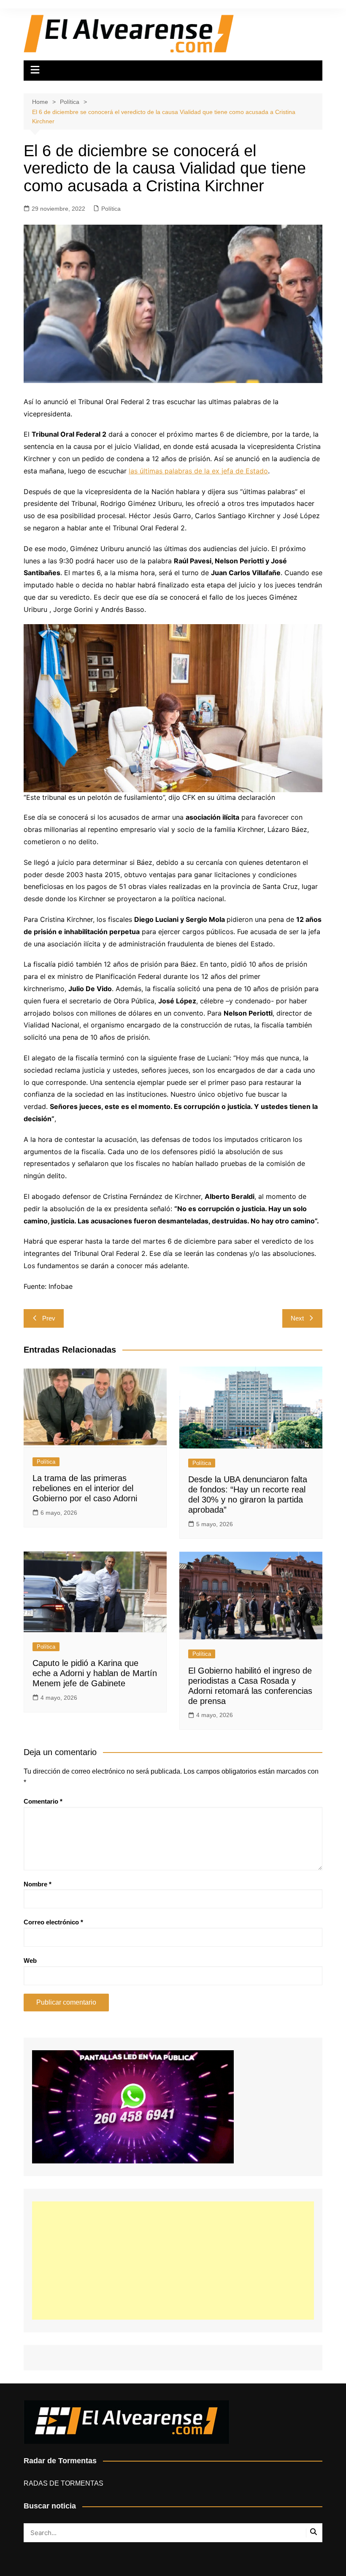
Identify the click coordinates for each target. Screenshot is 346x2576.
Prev (49, 1318)
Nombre (38, 1884)
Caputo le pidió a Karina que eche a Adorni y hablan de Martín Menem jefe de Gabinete (95, 1673)
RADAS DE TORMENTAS (64, 2483)
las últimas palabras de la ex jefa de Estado (198, 471)
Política (111, 209)
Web (30, 1961)
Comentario (43, 1801)
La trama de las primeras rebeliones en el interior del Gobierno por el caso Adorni (85, 1488)
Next (297, 1318)
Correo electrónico (53, 1922)
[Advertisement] (173, 2261)
